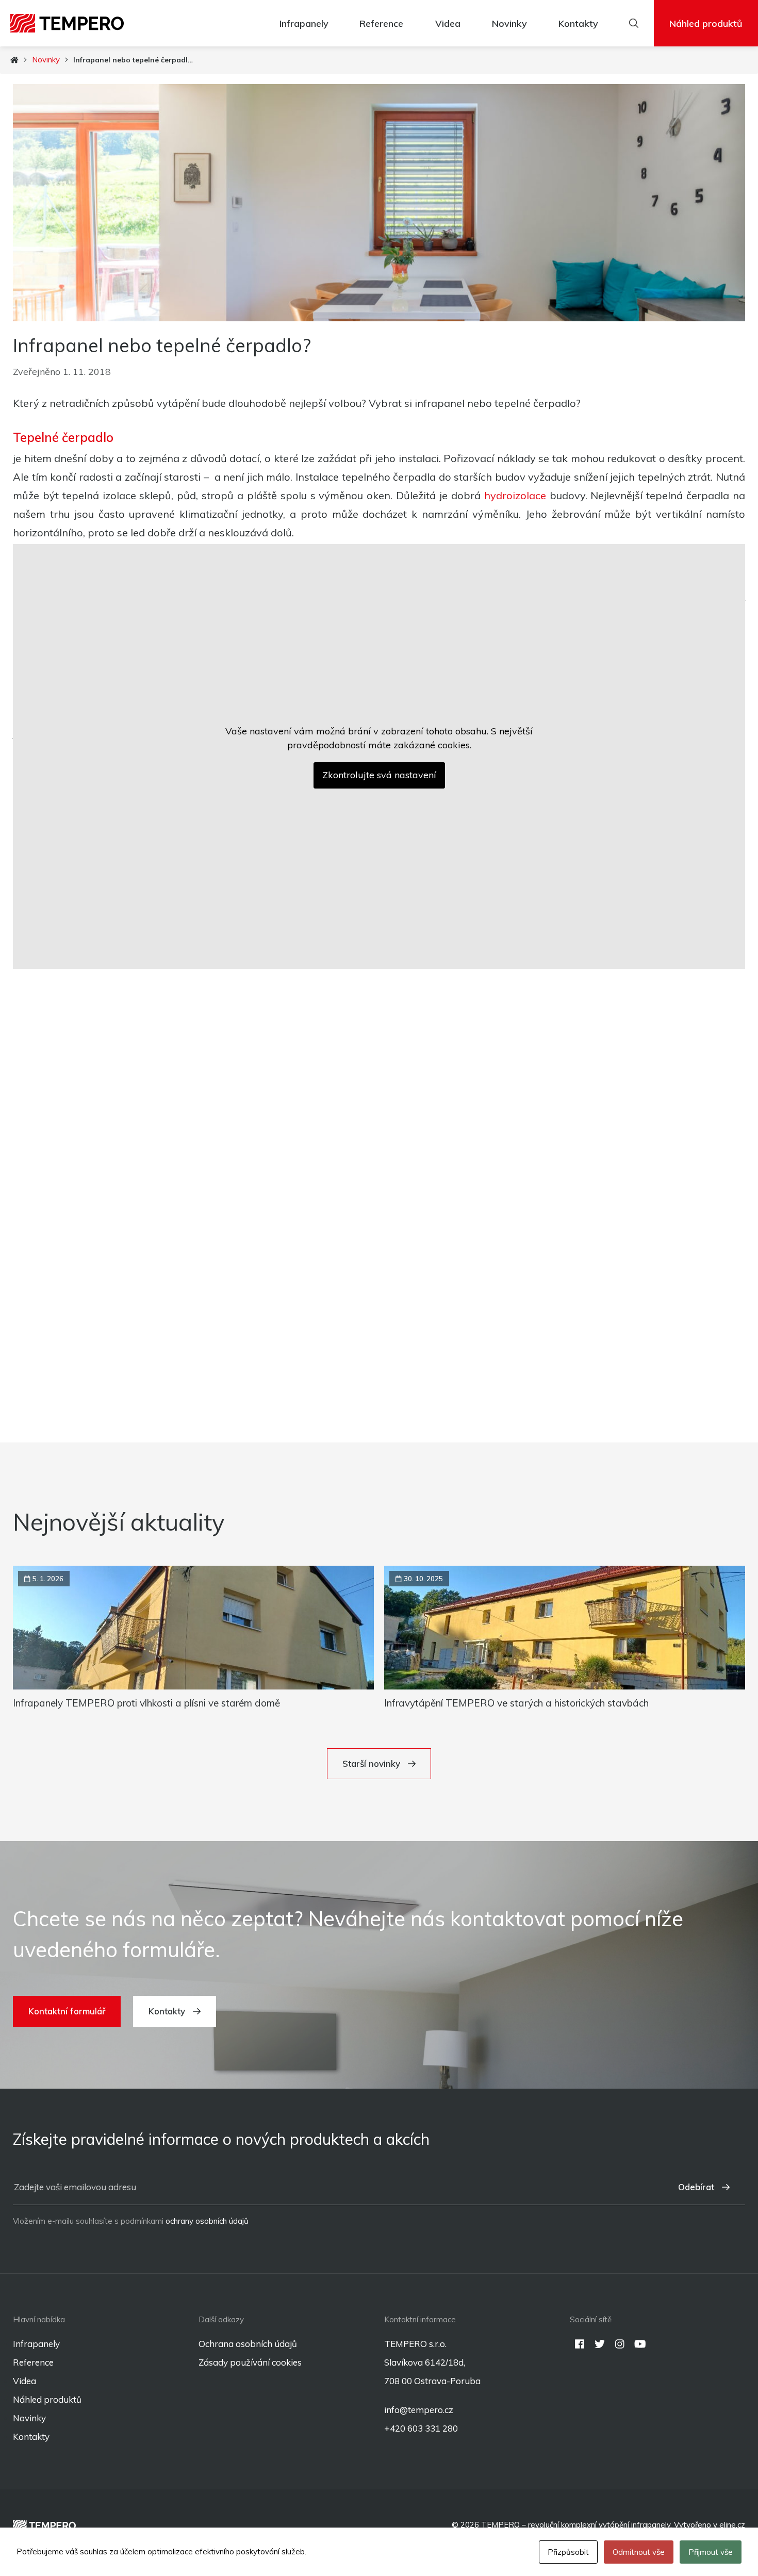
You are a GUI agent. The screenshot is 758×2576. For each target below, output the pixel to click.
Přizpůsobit (568, 2552)
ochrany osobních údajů (207, 2221)
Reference (381, 23)
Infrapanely (304, 23)
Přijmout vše (711, 2552)
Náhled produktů (706, 23)
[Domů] (14, 60)
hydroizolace (515, 495)
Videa (448, 23)
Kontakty (578, 23)
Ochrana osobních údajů (248, 2344)
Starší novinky (371, 1763)
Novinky (509, 23)
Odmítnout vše (639, 2552)
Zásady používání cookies (250, 2362)
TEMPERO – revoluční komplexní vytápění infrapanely (576, 2525)
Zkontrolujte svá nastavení (379, 775)
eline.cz (732, 2525)
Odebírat (696, 2187)
